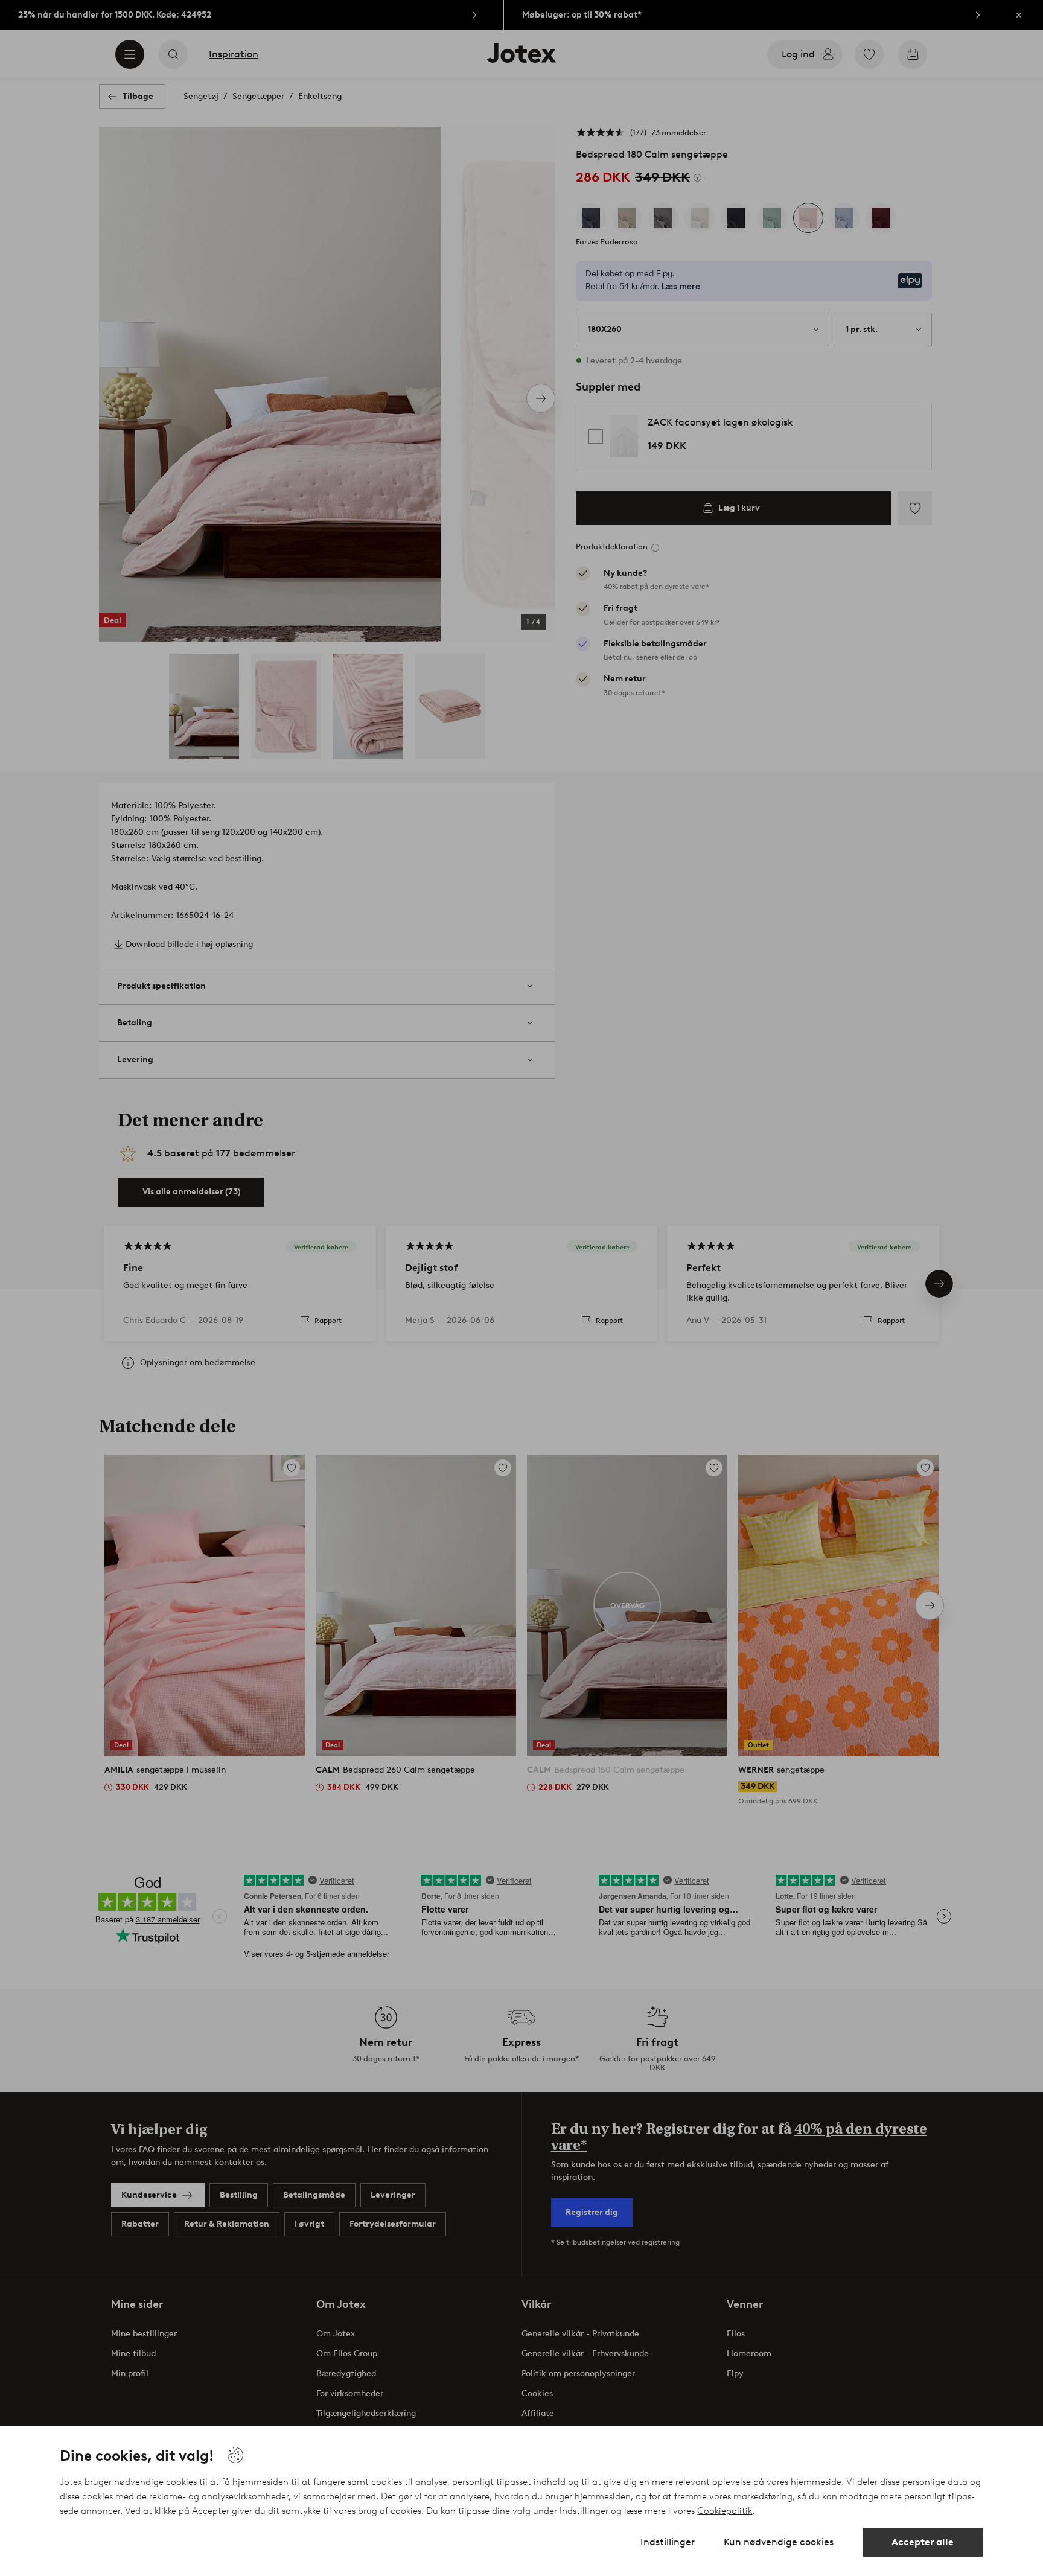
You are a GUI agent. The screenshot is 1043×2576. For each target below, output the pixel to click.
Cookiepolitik (725, 2511)
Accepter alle (923, 2542)
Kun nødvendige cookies (779, 2542)
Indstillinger (668, 2542)
